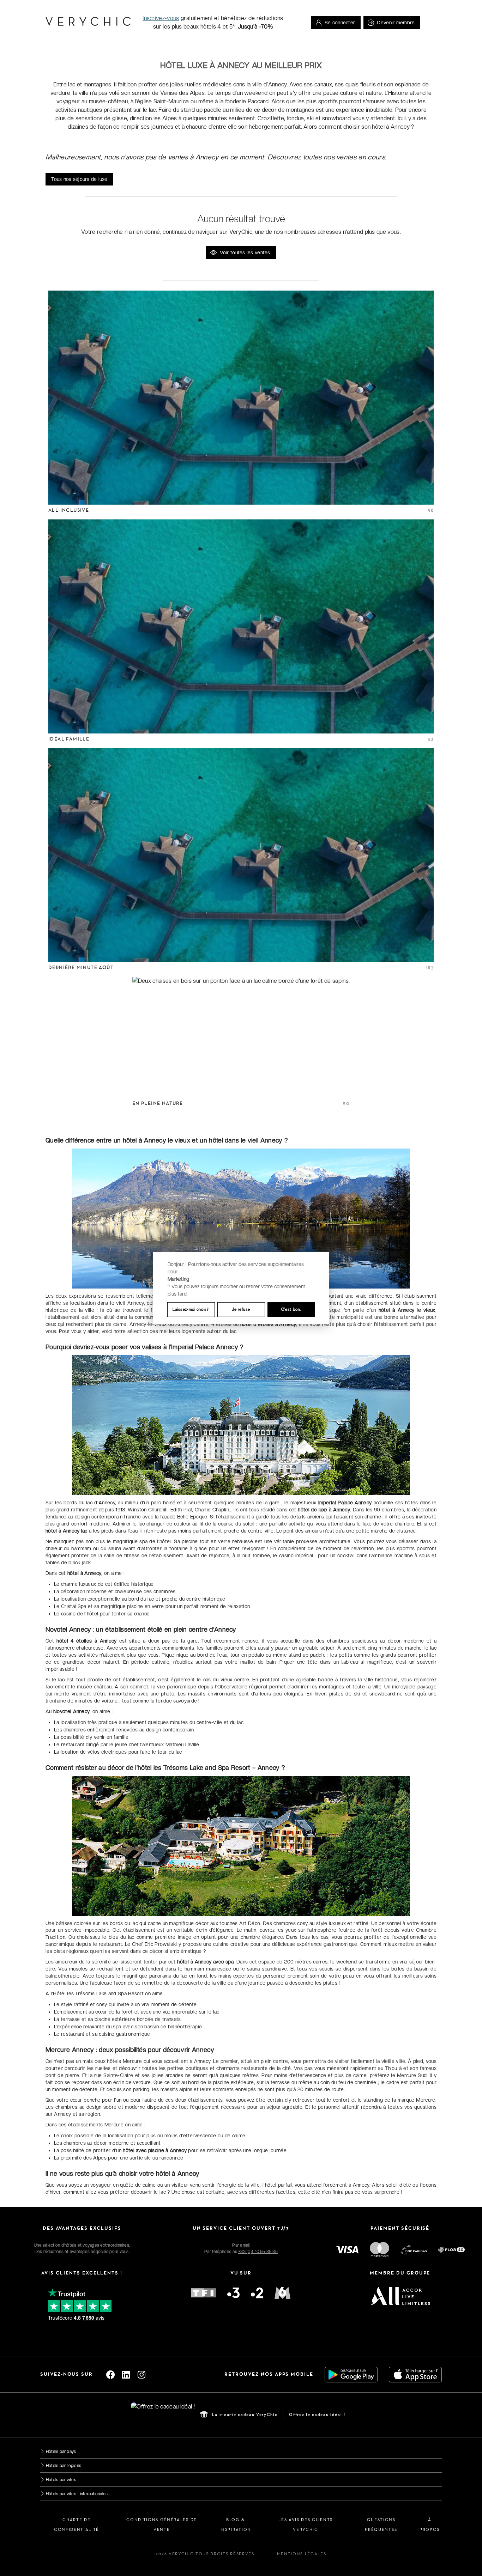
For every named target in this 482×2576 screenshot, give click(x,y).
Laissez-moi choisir (191, 1309)
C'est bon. (291, 1309)
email (245, 2245)
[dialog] (241, 1288)
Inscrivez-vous (161, 18)
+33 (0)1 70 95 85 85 (258, 2252)
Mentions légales (302, 2554)
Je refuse (241, 1309)
